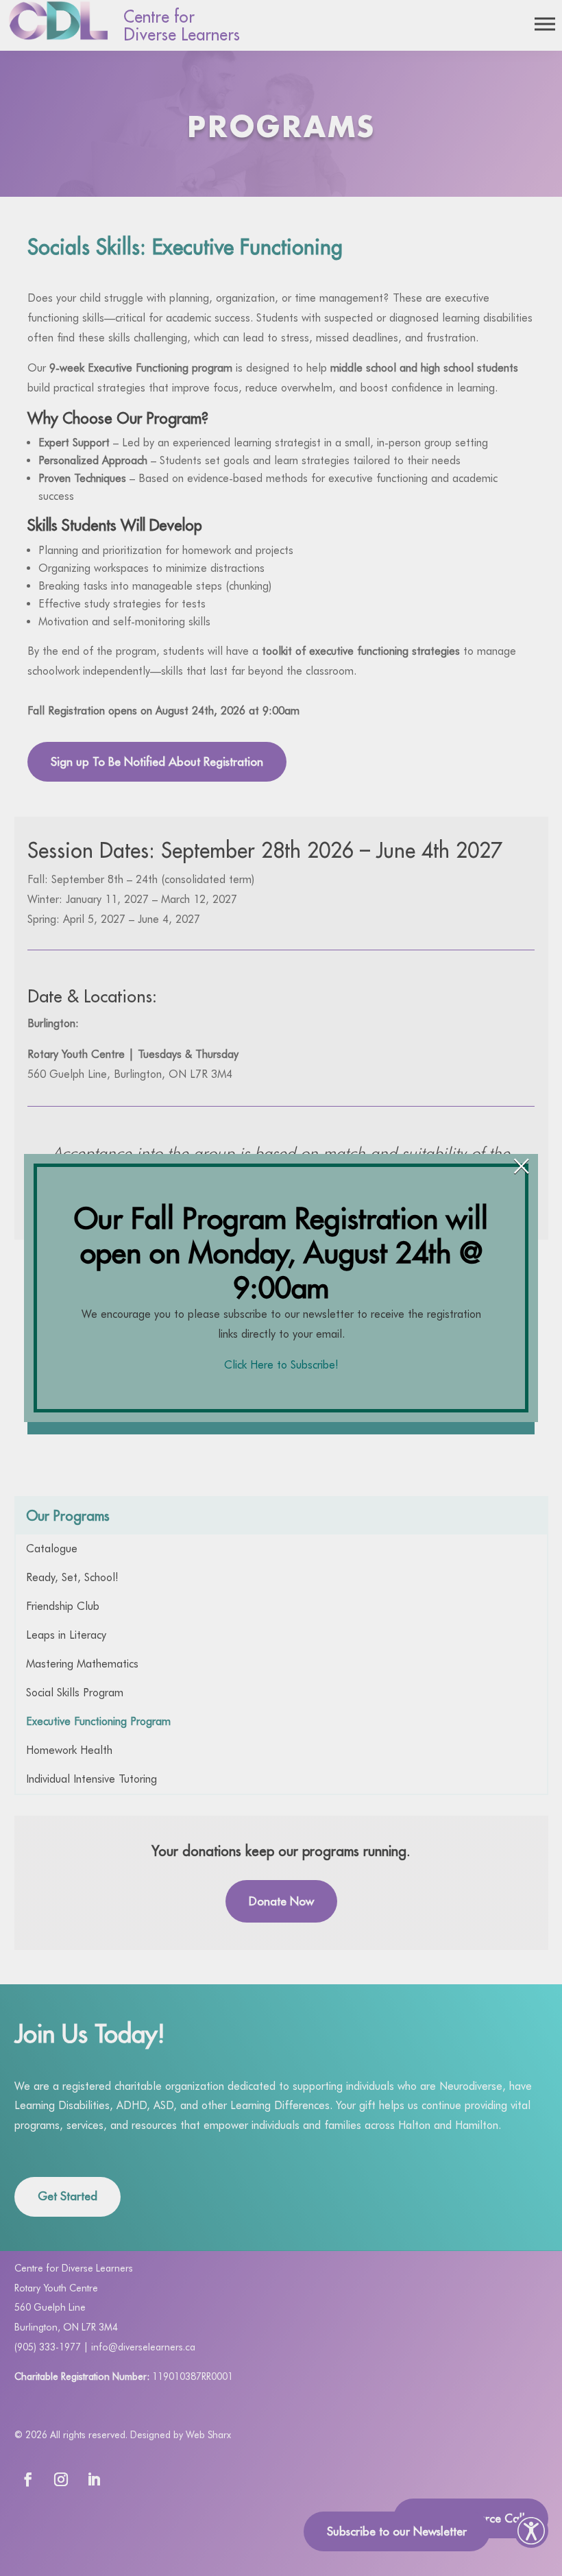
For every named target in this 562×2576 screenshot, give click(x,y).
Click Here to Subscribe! (281, 1365)
